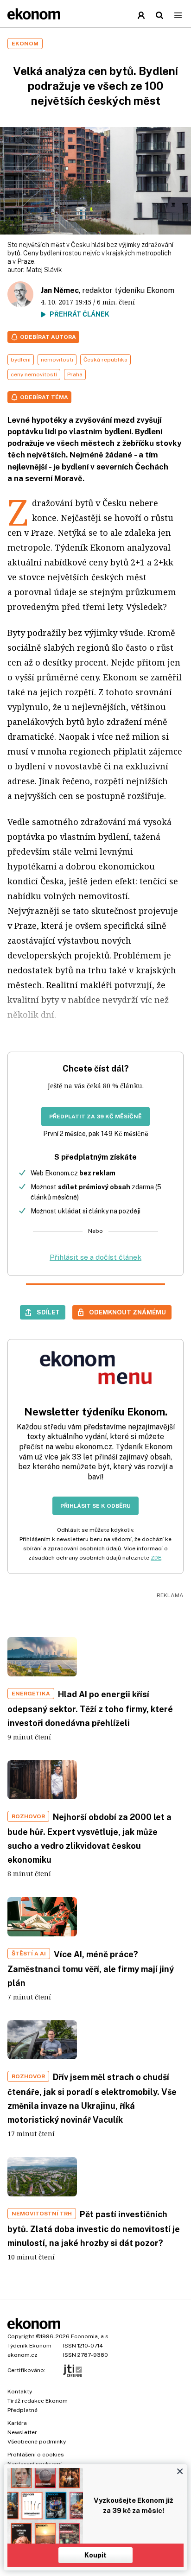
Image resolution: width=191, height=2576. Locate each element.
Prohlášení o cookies (36, 2455)
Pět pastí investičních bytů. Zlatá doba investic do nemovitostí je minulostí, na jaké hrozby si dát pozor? (94, 2229)
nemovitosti (57, 360)
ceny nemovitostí (34, 374)
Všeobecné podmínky (37, 2442)
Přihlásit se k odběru (95, 1506)
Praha (75, 374)
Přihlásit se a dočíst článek (95, 1257)
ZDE (156, 1558)
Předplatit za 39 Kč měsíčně (95, 1117)
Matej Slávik (44, 270)
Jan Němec (60, 290)
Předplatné (22, 2410)
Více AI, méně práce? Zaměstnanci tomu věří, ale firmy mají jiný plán (91, 1969)
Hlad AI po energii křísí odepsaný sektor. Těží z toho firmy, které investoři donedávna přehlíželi (90, 1709)
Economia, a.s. (90, 2336)
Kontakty (20, 2392)
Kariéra (17, 2423)
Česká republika (105, 360)
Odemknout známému (127, 1312)
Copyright (21, 2336)
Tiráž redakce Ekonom (38, 2401)
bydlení (21, 360)
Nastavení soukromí (35, 2464)
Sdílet (48, 1312)
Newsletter (22, 2432)
